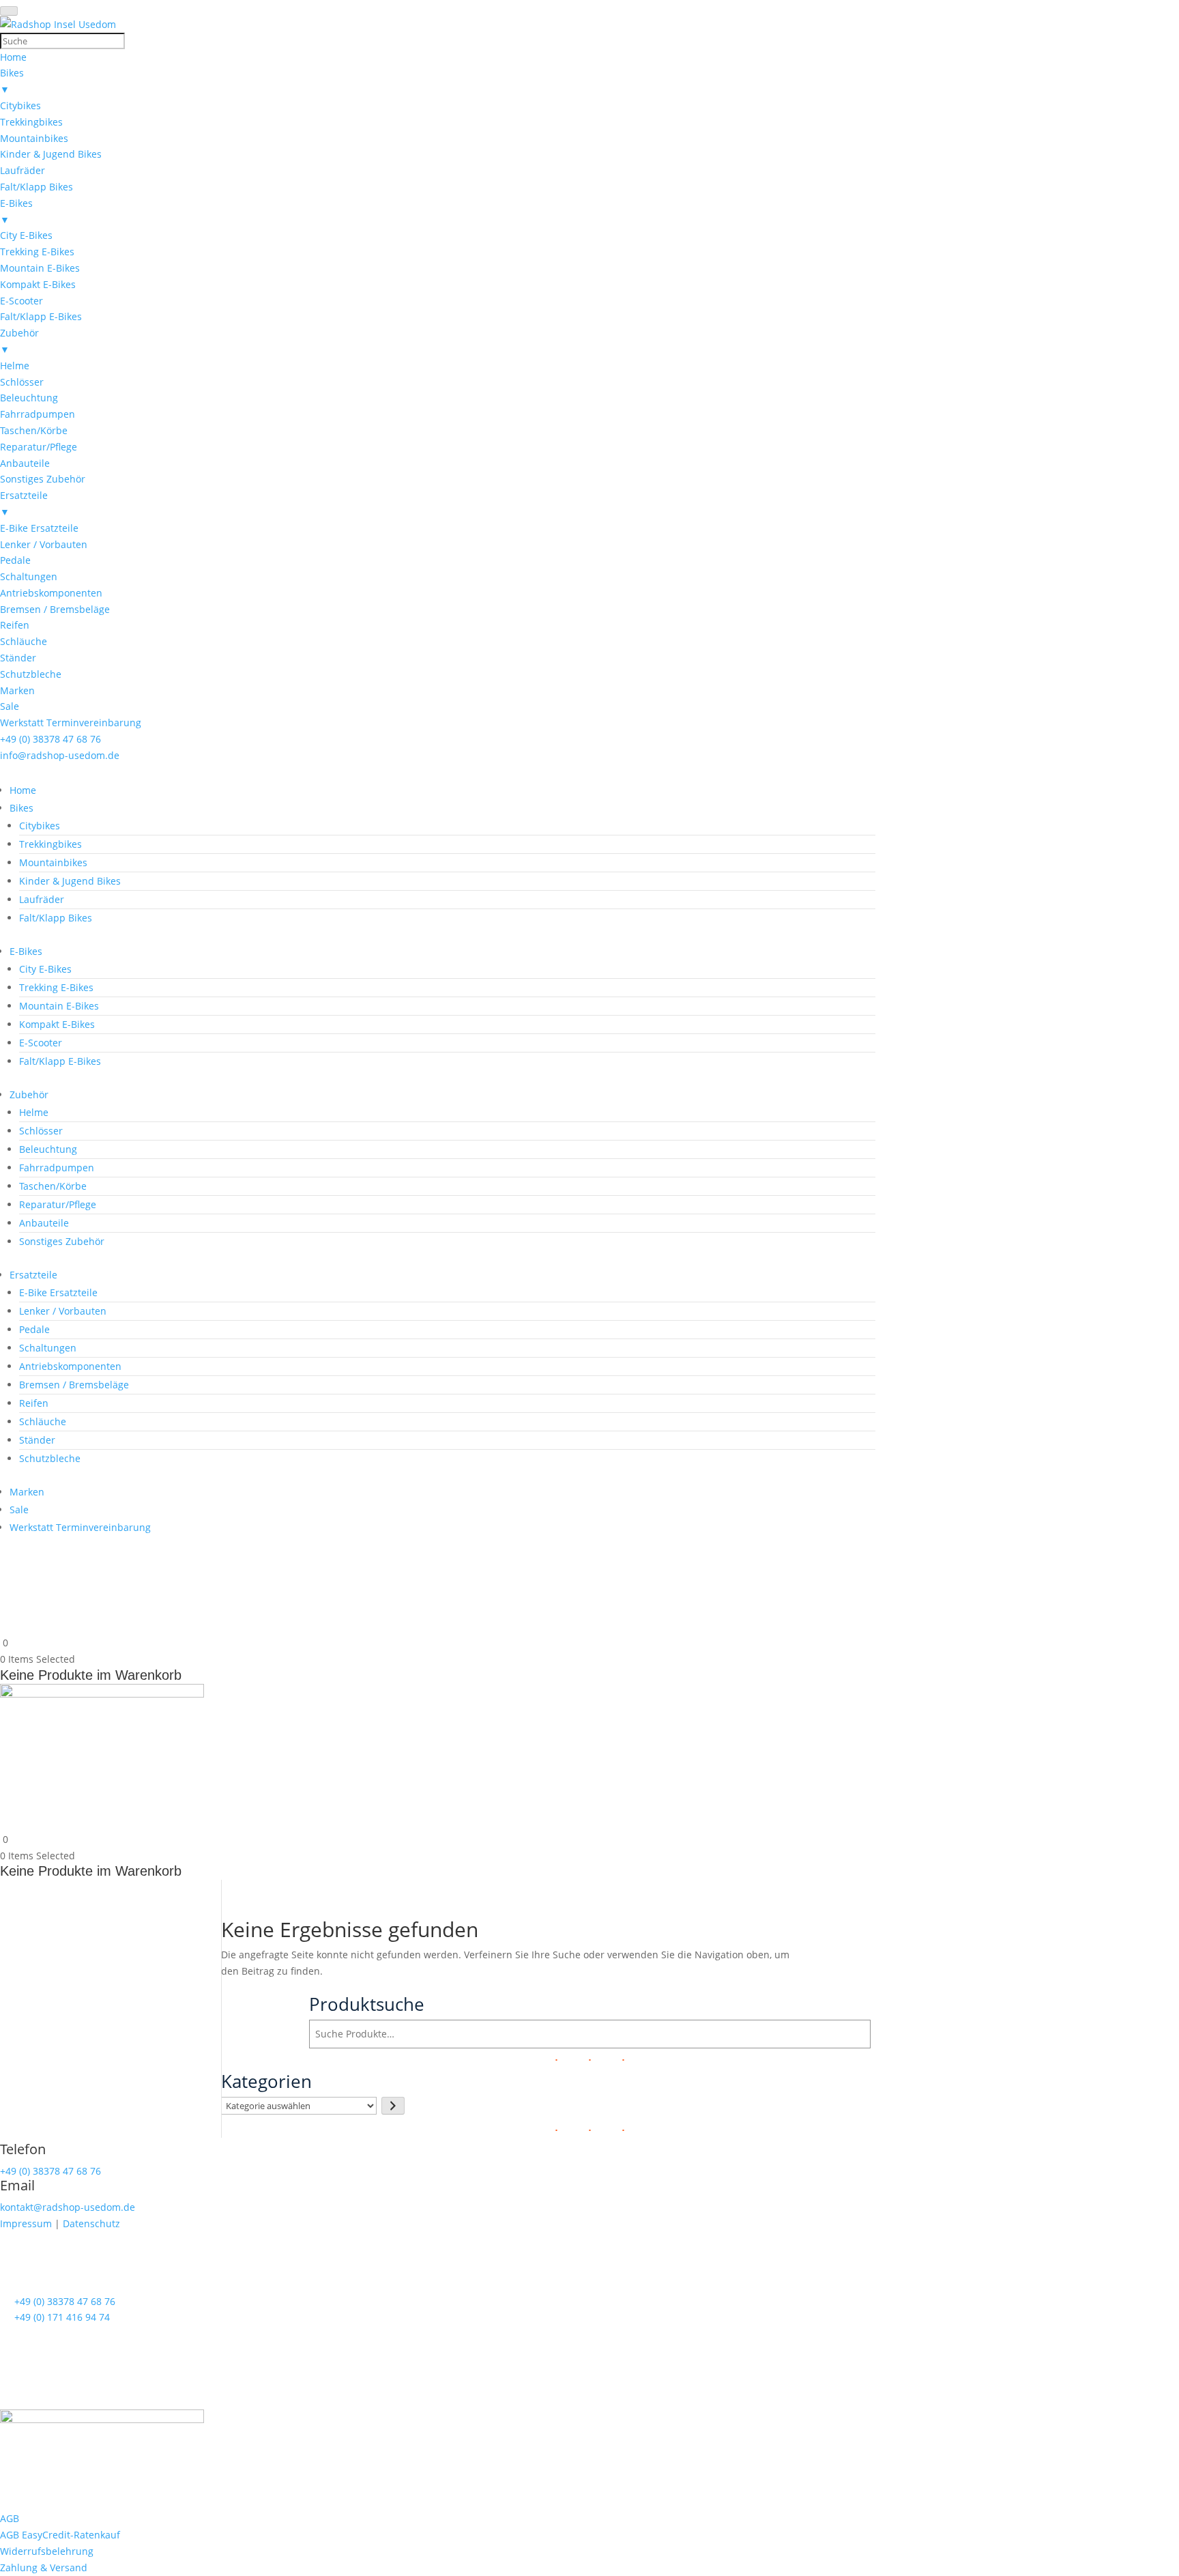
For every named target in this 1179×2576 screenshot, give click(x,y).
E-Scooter (41, 1043)
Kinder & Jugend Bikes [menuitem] (51, 154)
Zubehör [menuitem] (19, 341)
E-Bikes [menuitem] (16, 211)
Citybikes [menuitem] (20, 105)
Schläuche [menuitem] (24, 641)
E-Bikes (26, 951)
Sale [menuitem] (10, 706)
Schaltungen (48, 1348)
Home (23, 790)
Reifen (34, 1403)
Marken (27, 1492)
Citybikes (40, 826)
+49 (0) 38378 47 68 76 (50, 739)
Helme (34, 1112)
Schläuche (43, 1421)
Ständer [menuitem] (18, 658)
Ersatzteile (33, 1275)
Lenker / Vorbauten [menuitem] (44, 544)
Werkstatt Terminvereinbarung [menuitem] (71, 722)
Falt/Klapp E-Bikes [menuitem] (41, 316)
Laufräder (42, 899)
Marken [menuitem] (17, 690)
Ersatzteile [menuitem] (24, 503)
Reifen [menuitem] (15, 625)
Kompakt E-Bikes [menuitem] (38, 284)
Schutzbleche (50, 1458)
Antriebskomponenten (70, 1366)
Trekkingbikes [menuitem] (31, 122)
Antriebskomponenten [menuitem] (51, 593)
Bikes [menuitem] (12, 81)
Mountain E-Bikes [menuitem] (40, 268)
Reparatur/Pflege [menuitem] (39, 447)
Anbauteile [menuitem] (25, 463)
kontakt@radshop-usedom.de (68, 2207)
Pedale (34, 1329)
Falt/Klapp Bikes (56, 918)
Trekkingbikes (50, 844)
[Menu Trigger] (9, 11)
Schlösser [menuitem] (22, 382)
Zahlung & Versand (44, 2567)
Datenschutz (91, 2223)
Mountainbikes (53, 862)
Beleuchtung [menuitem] (29, 398)
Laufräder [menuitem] (23, 170)
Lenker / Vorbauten (63, 1311)
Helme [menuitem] (15, 366)
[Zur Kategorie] (393, 2106)
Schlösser (41, 1131)
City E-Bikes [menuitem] (26, 235)
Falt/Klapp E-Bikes (60, 1061)
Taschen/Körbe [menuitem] (34, 430)
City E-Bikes (45, 969)
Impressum (26, 2223)
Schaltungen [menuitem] (29, 576)
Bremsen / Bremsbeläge (74, 1385)
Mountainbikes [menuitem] (34, 138)
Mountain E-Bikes (59, 1006)
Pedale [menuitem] (15, 560)
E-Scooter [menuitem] (21, 301)
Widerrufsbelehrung (47, 2551)
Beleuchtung (48, 1149)
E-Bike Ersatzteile (58, 1292)
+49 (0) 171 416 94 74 (62, 2317)
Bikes (21, 808)
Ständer (37, 1440)
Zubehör (29, 1094)
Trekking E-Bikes (56, 987)
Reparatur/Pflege (58, 1204)
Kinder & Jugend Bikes (70, 881)
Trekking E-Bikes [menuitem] (37, 252)
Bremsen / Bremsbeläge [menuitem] (55, 609)
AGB (10, 2518)
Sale (19, 1509)
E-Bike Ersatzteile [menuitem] (39, 528)
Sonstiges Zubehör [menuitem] (43, 479)
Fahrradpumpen (57, 1168)
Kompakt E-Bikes (57, 1024)
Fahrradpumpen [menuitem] (38, 414)
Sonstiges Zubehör (62, 1241)
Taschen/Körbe (53, 1186)
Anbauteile (44, 1223)
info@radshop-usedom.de (60, 755)
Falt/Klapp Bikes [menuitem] (37, 187)
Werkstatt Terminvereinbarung (80, 1527)
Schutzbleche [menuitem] (31, 674)
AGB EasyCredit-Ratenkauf (60, 2535)
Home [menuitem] (13, 57)
